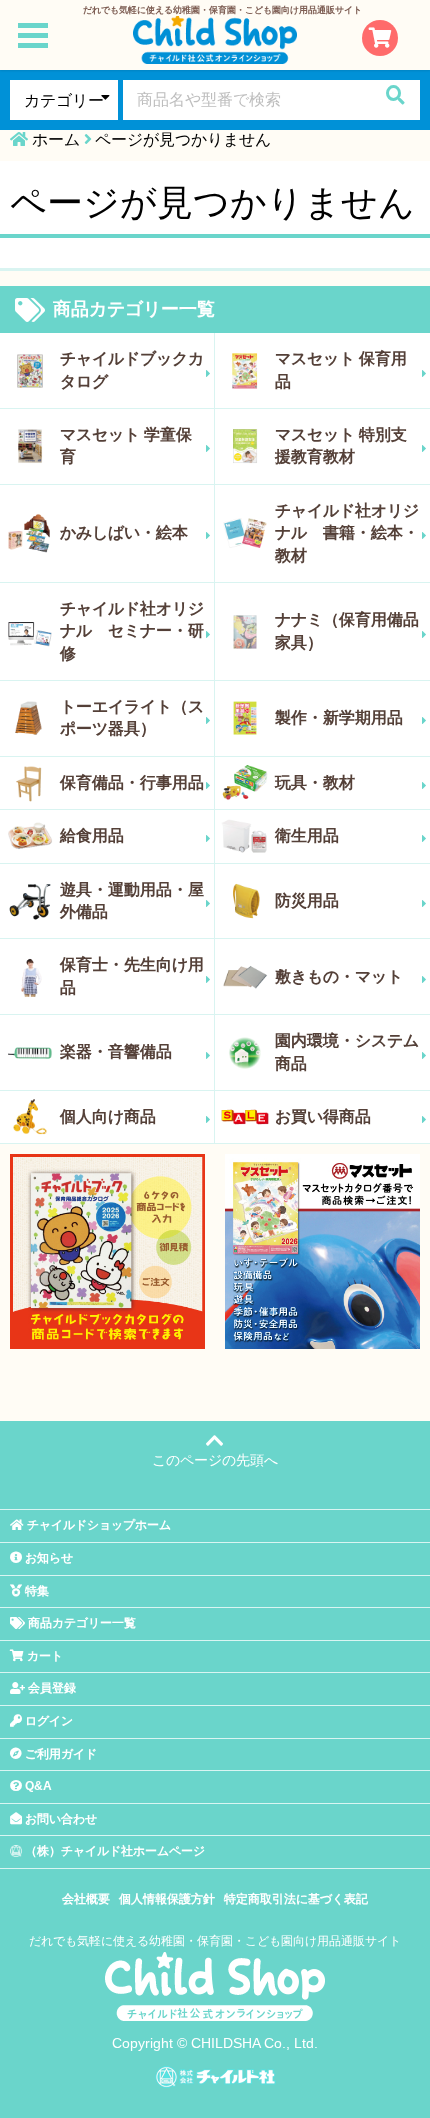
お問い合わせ (59, 1819)
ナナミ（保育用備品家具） (347, 630)
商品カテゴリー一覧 (131, 309)
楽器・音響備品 (116, 1051)
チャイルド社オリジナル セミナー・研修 (132, 631)
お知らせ (47, 1558)
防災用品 (307, 900)
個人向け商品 (108, 1116)
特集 (35, 1591)
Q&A (37, 1786)
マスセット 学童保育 (126, 445)
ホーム (56, 139)
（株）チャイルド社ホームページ (113, 1851)
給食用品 (92, 835)
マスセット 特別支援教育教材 (341, 445)
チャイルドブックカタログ (132, 369)
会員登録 (50, 1688)
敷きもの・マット (339, 976)
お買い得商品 (323, 1116)
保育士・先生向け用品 (132, 975)
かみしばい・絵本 (124, 532)
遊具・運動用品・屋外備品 (132, 900)
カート (43, 1656)
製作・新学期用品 (339, 717)
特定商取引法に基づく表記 (296, 1899)
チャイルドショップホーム (97, 1525)
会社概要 (86, 1899)
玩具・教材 (315, 782)
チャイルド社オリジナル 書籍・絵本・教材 (347, 533)
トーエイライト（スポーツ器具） (132, 717)
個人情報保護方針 (167, 1899)
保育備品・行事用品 (132, 782)
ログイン (47, 1721)
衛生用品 (307, 835)
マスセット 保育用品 (341, 369)
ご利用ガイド (59, 1754)
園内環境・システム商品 (347, 1051)
